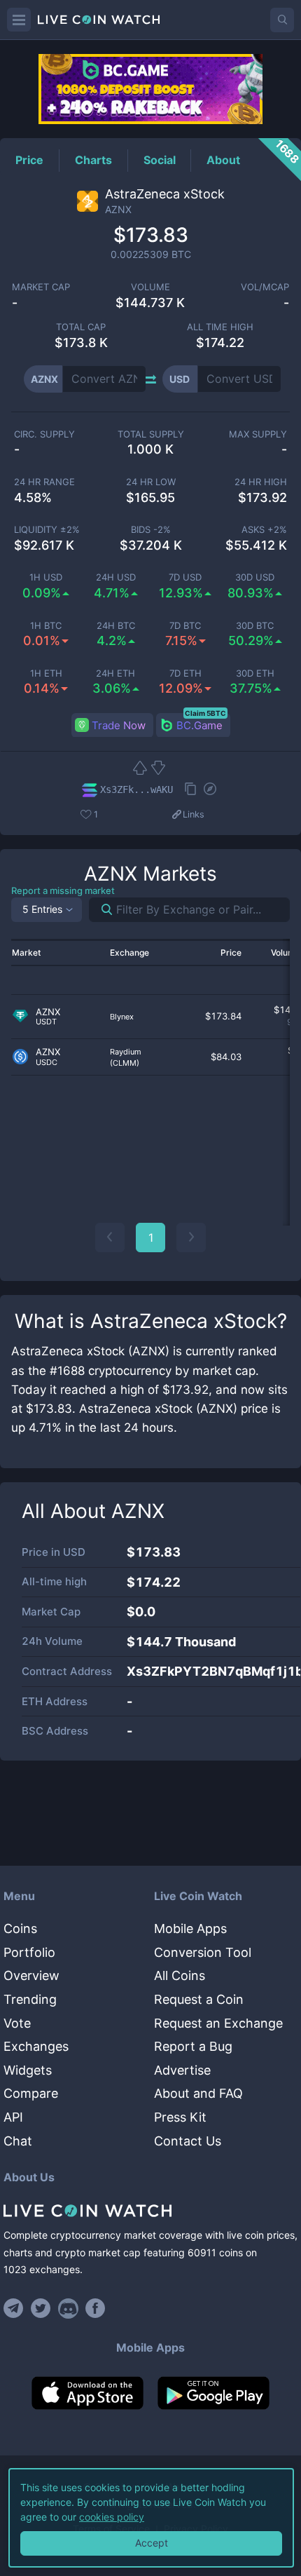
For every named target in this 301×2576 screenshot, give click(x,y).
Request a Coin (199, 1999)
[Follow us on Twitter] (41, 2308)
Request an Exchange (218, 2023)
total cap (81, 327)
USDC (47, 1063)
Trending (30, 1999)
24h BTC (116, 626)
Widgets (28, 2070)
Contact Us (188, 2141)
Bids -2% (151, 530)
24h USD (116, 577)
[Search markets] (101, 910)
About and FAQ (198, 2093)
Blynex (122, 1017)
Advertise (182, 2070)
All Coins (180, 1975)
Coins (20, 1928)
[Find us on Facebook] (96, 2308)
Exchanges (36, 2046)
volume (150, 287)
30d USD (255, 577)
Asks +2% (264, 530)
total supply (151, 434)
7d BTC (185, 626)
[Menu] (19, 20)
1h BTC (46, 626)
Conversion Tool (203, 1952)
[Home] (150, 2211)
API (13, 2117)
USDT (46, 1022)
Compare (31, 2093)
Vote (17, 2023)
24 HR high (261, 482)
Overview (31, 1975)
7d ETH (185, 673)
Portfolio (29, 1952)
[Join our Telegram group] (15, 2308)
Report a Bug (193, 2046)
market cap (41, 287)
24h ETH (115, 673)
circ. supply (44, 434)
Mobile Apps (190, 1928)
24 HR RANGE (44, 482)
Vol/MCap (265, 287)
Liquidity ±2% (47, 530)
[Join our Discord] (68, 2308)
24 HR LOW (151, 482)
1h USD (46, 577)
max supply (258, 434)
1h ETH (46, 673)
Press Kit (180, 2117)
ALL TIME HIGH (220, 327)
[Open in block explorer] (210, 790)
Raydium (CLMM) (126, 1057)
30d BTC (255, 626)
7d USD (185, 577)
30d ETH (255, 673)
